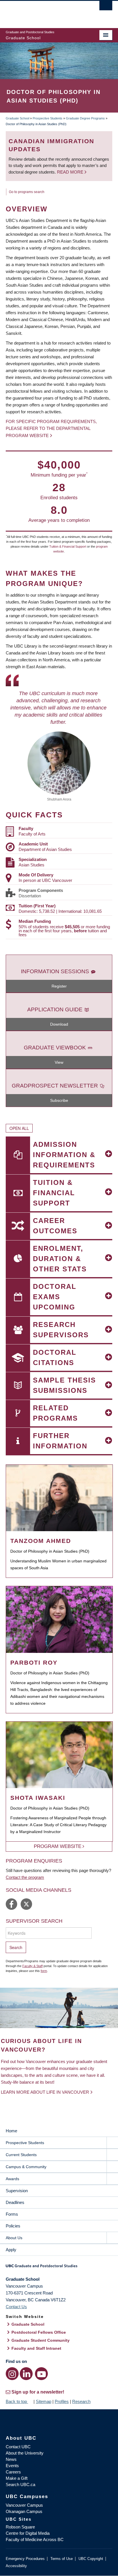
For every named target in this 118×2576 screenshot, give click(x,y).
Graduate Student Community (41, 2340)
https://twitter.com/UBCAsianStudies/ (26, 1904)
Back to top (17, 2401)
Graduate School (17, 118)
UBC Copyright (91, 2559)
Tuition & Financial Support (68, 546)
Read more (71, 172)
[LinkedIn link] (26, 2374)
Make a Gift (17, 2478)
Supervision (17, 2191)
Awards (12, 2179)
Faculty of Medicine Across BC (35, 2539)
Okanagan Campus (24, 2511)
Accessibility (16, 2566)
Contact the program (25, 1877)
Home (11, 2131)
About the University (25, 2453)
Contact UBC (18, 2447)
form (44, 1971)
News (11, 2459)
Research (81, 2401)
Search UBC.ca (20, 2484)
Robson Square (20, 2527)
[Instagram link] (12, 2374)
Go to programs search (27, 192)
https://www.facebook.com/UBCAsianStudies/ (11, 1904)
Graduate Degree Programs (85, 118)
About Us (14, 2238)
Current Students (21, 2155)
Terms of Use (62, 2559)
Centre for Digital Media (28, 2533)
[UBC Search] (106, 7)
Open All (19, 1128)
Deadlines (15, 2202)
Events (12, 2466)
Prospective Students (48, 118)
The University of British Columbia (43, 12)
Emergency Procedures (25, 2559)
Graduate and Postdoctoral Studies (59, 2268)
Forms (12, 2214)
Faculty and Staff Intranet (36, 2348)
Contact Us (16, 2307)
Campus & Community (26, 2167)
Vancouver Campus (24, 2505)
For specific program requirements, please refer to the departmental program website (51, 428)
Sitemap (44, 2401)
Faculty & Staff (33, 1966)
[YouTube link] (41, 2374)
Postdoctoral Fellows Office (39, 2332)
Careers (13, 2472)
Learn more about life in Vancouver (45, 2092)
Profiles (62, 2401)
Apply (11, 2250)
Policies (13, 2226)
